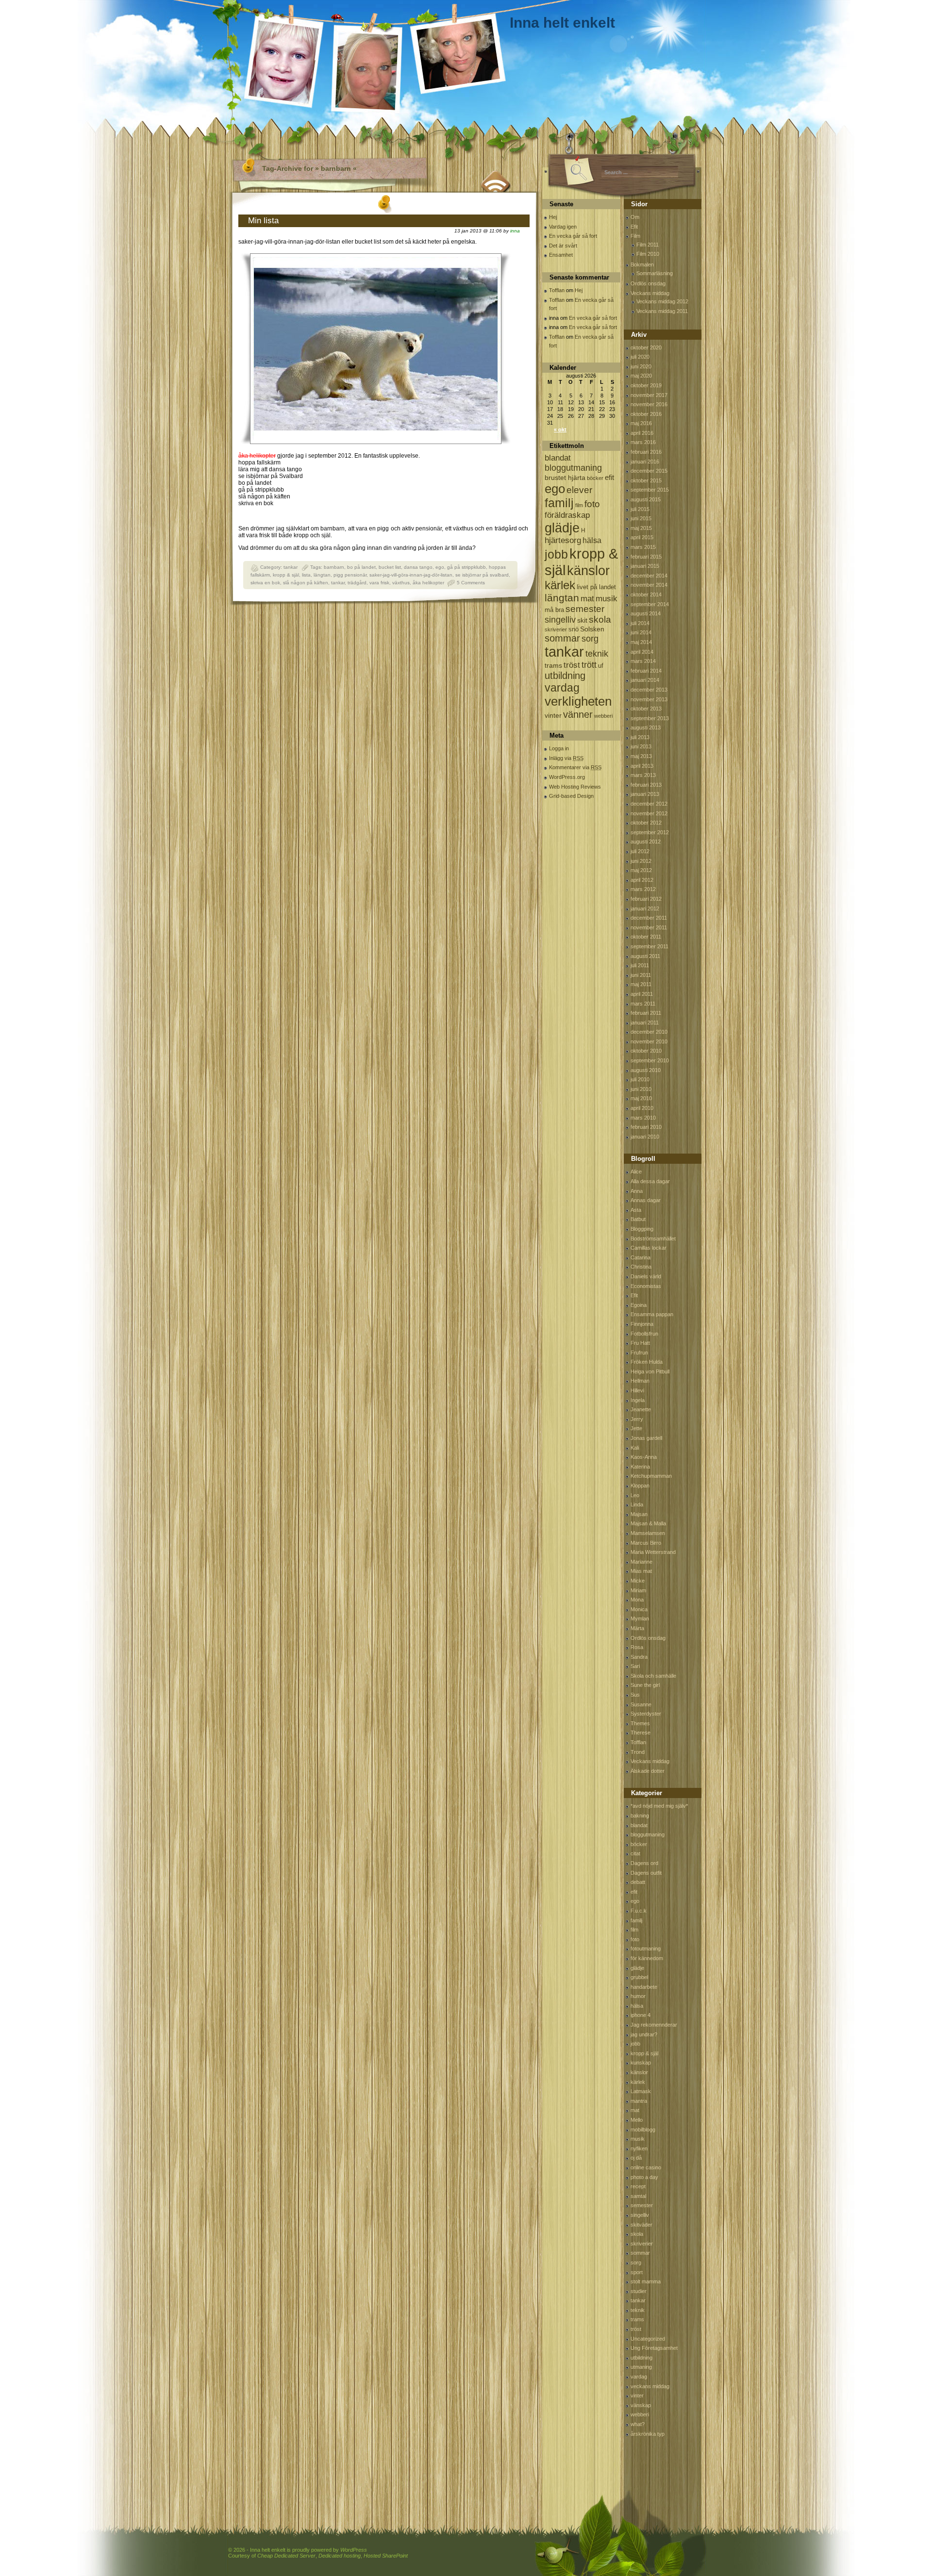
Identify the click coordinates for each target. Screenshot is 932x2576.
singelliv (560, 620)
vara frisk (379, 583)
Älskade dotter (648, 1771)
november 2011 (649, 927)
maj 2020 (641, 376)
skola (600, 619)
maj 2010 (641, 1098)
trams (553, 665)
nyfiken (639, 2148)
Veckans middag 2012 (662, 301)
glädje (562, 528)
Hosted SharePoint (386, 2556)
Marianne (641, 1562)
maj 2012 (641, 870)
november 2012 (649, 813)
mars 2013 (643, 775)
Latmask (641, 2091)
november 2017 (649, 395)
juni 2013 (641, 746)
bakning (640, 1816)
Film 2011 (648, 245)
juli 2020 (640, 357)
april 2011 (642, 994)
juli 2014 (640, 623)
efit (609, 477)
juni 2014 (641, 632)
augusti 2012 (646, 842)
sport (637, 2272)
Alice (636, 1172)
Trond (638, 1752)
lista (306, 575)
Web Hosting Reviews (575, 787)
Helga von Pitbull (650, 1371)
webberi (603, 716)
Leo (635, 1495)
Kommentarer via (575, 767)
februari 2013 (646, 785)
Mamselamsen (648, 1533)
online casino (646, 2167)
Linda (637, 1504)
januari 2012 (645, 908)
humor (638, 1996)
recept (638, 2186)
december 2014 (649, 576)
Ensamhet (561, 255)
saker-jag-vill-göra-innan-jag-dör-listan (411, 575)
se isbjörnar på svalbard (482, 575)
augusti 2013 (646, 727)
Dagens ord (644, 1863)
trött (589, 665)
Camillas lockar (649, 1248)
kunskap (641, 2063)
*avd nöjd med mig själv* (659, 1806)
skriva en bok (265, 583)
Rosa (637, 1647)
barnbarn (334, 567)
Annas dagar (646, 1200)
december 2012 (649, 804)
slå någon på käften (306, 583)
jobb (556, 554)
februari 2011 (646, 1013)
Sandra (639, 1657)
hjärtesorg (563, 540)
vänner (578, 714)
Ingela (638, 1400)
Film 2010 (648, 254)
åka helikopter (428, 583)
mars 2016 (643, 442)
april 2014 (642, 652)
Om (635, 217)
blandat (558, 458)
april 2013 (642, 766)
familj (559, 503)
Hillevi (637, 1390)
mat (587, 599)
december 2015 (649, 471)
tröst (572, 665)
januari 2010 (645, 1137)
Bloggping (642, 1229)
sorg (590, 639)
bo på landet (361, 567)
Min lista (263, 221)
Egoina (639, 1305)
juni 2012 (641, 861)
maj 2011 (641, 984)
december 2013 (649, 690)
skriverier (556, 629)
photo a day (644, 2177)
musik (607, 599)
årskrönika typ (648, 2434)
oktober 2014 (646, 594)
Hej (553, 217)
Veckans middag (650, 293)
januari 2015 (645, 566)
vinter (553, 715)
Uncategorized (648, 2339)
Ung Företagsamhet (654, 2348)
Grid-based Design (571, 796)
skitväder (641, 2225)
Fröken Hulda (647, 1362)
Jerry (637, 1419)
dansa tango (418, 567)
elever (579, 490)
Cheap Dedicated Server (286, 2556)
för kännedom (647, 1958)
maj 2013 (641, 756)
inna (515, 231)
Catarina (641, 1257)
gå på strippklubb (466, 567)
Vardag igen (563, 227)
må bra (554, 610)
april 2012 (642, 880)
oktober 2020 (646, 347)
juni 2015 (641, 518)
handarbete (644, 1987)
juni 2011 (641, 975)
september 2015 (650, 490)
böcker (595, 478)
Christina (641, 1267)
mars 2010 (643, 1118)
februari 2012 (646, 899)
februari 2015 (646, 557)
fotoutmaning (646, 1949)
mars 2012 (643, 889)
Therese (641, 1733)
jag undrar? (644, 2034)
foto (592, 504)
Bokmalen (642, 264)
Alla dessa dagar (650, 1181)
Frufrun (639, 1353)
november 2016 (649, 404)
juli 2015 (640, 509)
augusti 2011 (645, 956)
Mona (637, 1600)
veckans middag (650, 2386)
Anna (637, 1191)
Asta (636, 1210)
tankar (291, 567)
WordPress (354, 2550)
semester (585, 609)
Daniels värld (646, 1276)
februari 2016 (646, 452)
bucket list (390, 567)
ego (440, 567)
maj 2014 (641, 642)
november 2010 (649, 1041)
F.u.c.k (639, 1911)
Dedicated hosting (340, 2556)
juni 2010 (641, 1089)
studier (639, 2291)
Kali (635, 1448)
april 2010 (642, 1108)
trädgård (357, 583)
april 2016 (642, 433)
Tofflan (557, 290)
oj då (636, 2158)
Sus (635, 1695)
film (579, 505)
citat (635, 1853)
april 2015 (642, 537)
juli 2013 (640, 737)
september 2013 (650, 718)
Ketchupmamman (651, 1476)
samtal (638, 2196)
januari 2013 (645, 794)
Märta (637, 1628)
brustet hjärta (565, 478)
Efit (634, 227)
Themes (640, 1723)
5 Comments (471, 583)
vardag (562, 688)
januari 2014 (645, 680)
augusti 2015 (646, 499)
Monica (639, 1609)
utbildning (565, 676)
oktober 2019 (646, 385)
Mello (637, 2120)
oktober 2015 (646, 480)
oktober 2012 (646, 823)
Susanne (641, 1704)
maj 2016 (641, 423)
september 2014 (650, 604)
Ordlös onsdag (648, 283)
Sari (635, 1666)
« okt (560, 429)
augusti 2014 (646, 613)
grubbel (639, 1977)
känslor (588, 571)
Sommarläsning (655, 273)
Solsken (592, 629)
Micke (638, 1581)
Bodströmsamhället (653, 1238)
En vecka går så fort (573, 236)
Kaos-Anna (644, 1457)
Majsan (639, 1514)
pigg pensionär (350, 575)
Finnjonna (642, 1324)
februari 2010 (646, 1127)
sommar (562, 638)
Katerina (640, 1467)
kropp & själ (286, 575)
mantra (639, 2101)
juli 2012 (640, 851)
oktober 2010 (646, 1051)
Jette (636, 1428)
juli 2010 (640, 1079)
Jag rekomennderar (654, 2025)
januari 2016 (645, 462)
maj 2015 (641, 528)
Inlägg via (566, 758)
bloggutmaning (573, 468)
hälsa (592, 540)
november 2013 (649, 699)
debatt (638, 1882)
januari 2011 (645, 1023)
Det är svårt (563, 246)
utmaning (641, 2367)
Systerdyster (646, 1714)
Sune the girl (645, 1685)
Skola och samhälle (653, 1676)
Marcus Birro (646, 1543)
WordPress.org (567, 777)
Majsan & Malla (648, 1523)
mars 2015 (643, 547)
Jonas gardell (646, 1438)
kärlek (560, 585)
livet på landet (596, 587)
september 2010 (650, 1060)
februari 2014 (646, 671)
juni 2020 (641, 366)
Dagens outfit (646, 1873)
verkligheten (578, 701)
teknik (597, 654)
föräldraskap (567, 515)
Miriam (638, 1590)
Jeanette (641, 1409)
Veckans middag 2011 (662, 311)
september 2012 (650, 832)
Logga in (559, 748)
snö (574, 629)
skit (582, 620)
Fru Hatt (640, 1343)
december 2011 (649, 918)
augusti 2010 (646, 1070)
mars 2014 (643, 661)
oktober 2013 (646, 709)
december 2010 (649, 1032)
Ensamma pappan (652, 1314)
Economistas (646, 1286)
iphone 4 (641, 2015)
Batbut (638, 1219)
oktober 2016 (646, 414)
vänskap (641, 2405)
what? (638, 2424)
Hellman (640, 1381)
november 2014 (649, 585)
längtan (322, 575)
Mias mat (641, 1571)
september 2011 (649, 946)
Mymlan (640, 1618)
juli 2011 (640, 965)
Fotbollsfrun (644, 1334)
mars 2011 (643, 1004)
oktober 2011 (646, 937)
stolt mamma (646, 2281)
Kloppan (640, 1486)
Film (635, 236)
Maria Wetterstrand (653, 1552)
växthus (401, 583)
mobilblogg (643, 2130)
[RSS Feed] (496, 180)
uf (601, 666)
